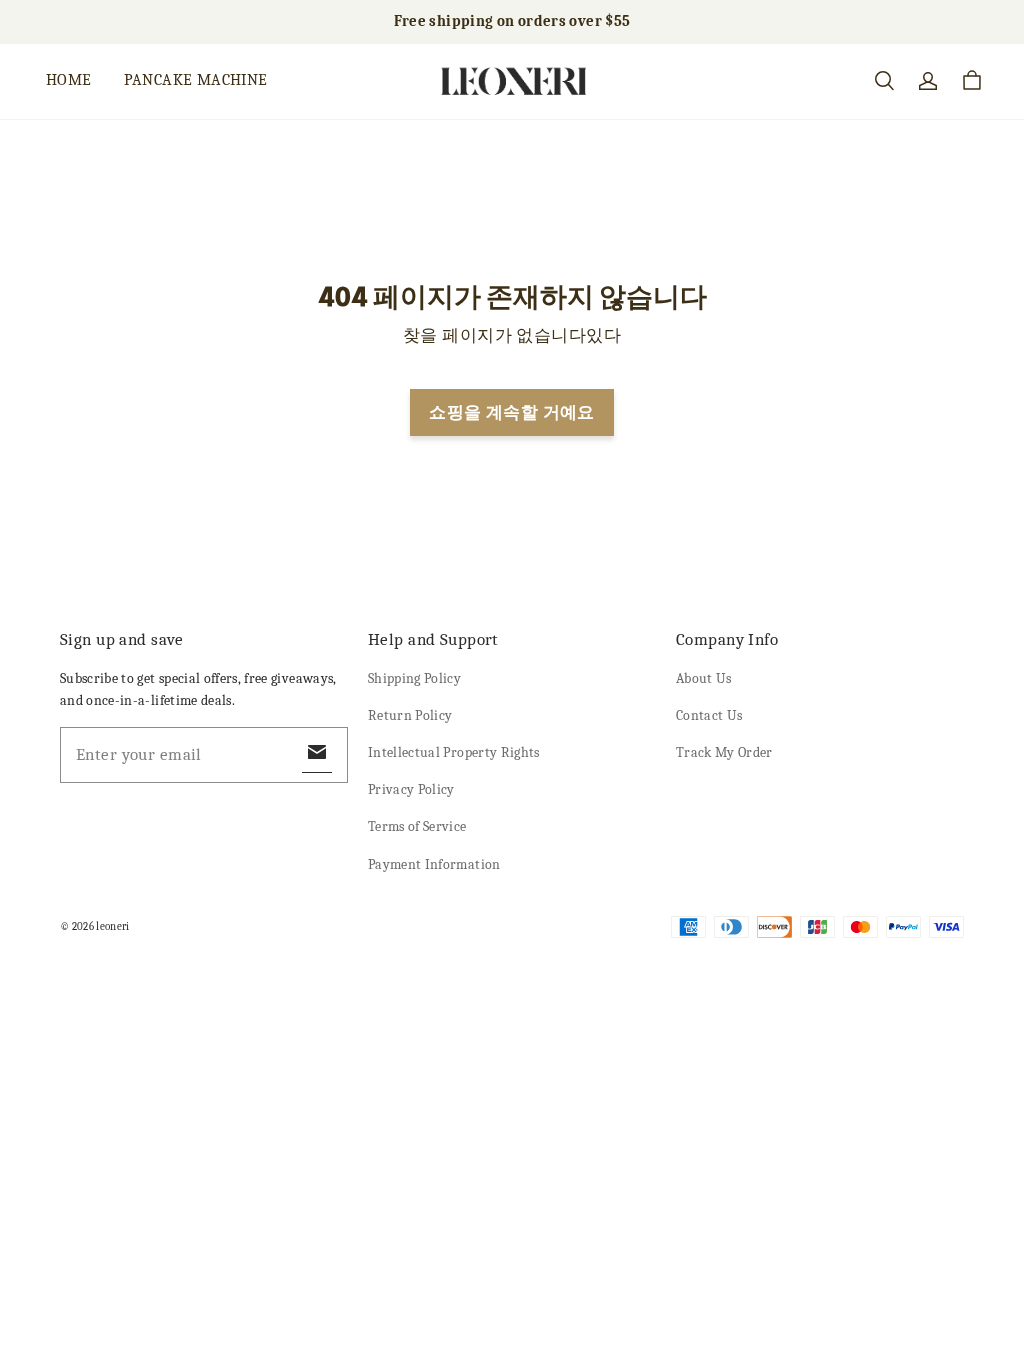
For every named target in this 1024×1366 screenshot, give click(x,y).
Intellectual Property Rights (454, 752)
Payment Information (434, 864)
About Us (704, 678)
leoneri (112, 926)
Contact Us (709, 715)
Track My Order (724, 752)
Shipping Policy (414, 678)
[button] (884, 81)
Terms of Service (417, 826)
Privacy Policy (411, 789)
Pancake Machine (196, 80)
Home (69, 80)
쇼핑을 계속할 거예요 (512, 412)
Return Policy (410, 715)
